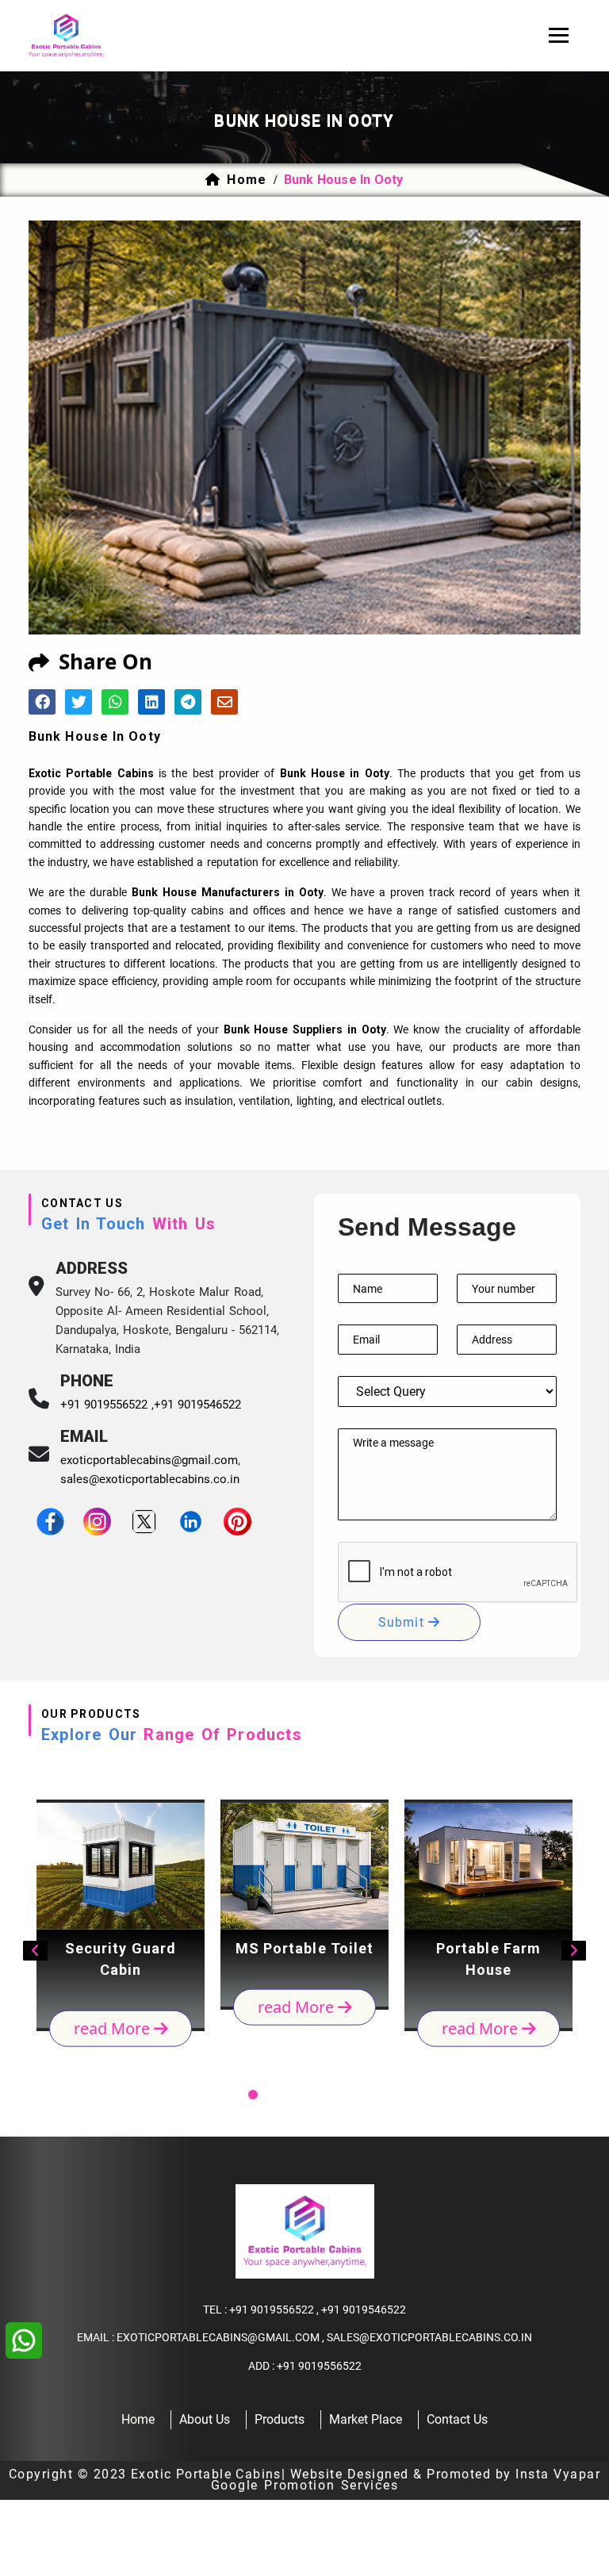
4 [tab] (274, 2095)
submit (403, 1622)
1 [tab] (212, 2095)
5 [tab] (294, 2095)
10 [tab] (397, 2095)
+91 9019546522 (197, 1405)
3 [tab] (253, 2095)
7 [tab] (335, 2095)
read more (114, 2028)
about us (205, 2419)
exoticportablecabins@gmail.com (149, 1460)
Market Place (366, 2419)
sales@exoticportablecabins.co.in (150, 1479)
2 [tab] (232, 2095)
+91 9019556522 (272, 2310)
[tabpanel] (121, 1915)
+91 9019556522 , (107, 1405)
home (246, 180)
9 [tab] (377, 2095)
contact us (457, 2419)
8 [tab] (356, 2095)
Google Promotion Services (305, 2485)
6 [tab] (315, 2095)
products (280, 2419)
